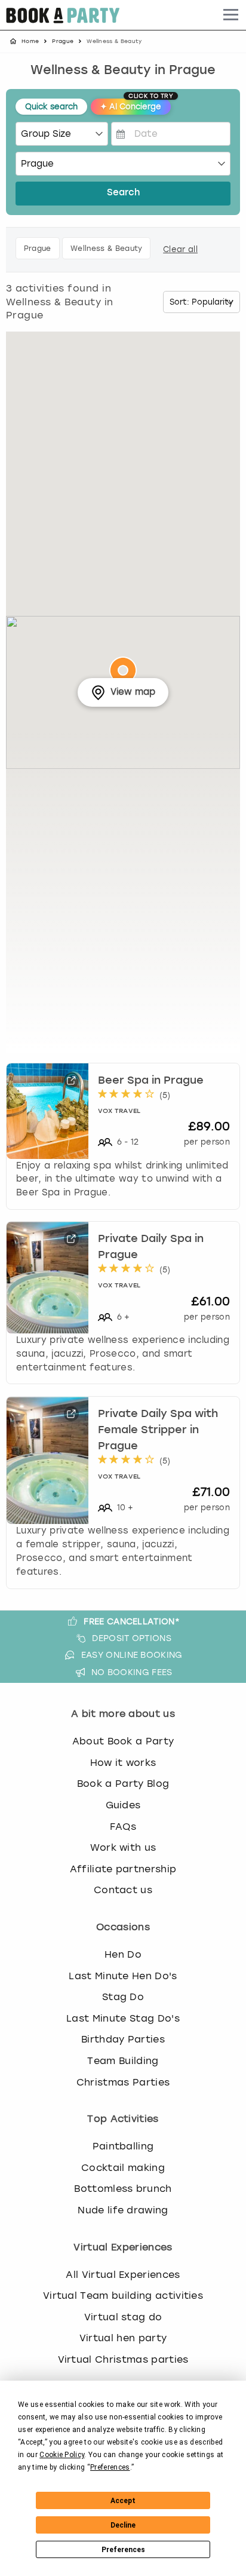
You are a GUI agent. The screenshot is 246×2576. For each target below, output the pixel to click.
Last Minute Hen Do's (123, 1976)
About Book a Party (123, 1741)
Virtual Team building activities (123, 2296)
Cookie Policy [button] (62, 2455)
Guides (123, 1805)
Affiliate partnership (123, 1869)
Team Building (123, 2061)
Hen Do (123, 1954)
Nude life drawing (123, 2210)
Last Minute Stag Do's (123, 2018)
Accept (123, 2501)
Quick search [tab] (51, 107)
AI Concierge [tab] (136, 105)
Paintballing (123, 2146)
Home (30, 41)
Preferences (123, 2550)
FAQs (123, 1827)
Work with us (123, 1847)
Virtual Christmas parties (123, 2359)
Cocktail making (123, 2168)
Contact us (123, 1890)
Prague (63, 41)
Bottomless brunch (123, 2189)
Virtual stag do (123, 2317)
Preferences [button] (110, 2467)
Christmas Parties (123, 2082)
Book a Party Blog (123, 1784)
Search (123, 193)
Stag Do (123, 1997)
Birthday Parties (123, 2039)
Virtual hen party (123, 2338)
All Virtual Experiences (123, 2275)
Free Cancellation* (132, 1621)
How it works (123, 1763)
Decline (123, 2525)
